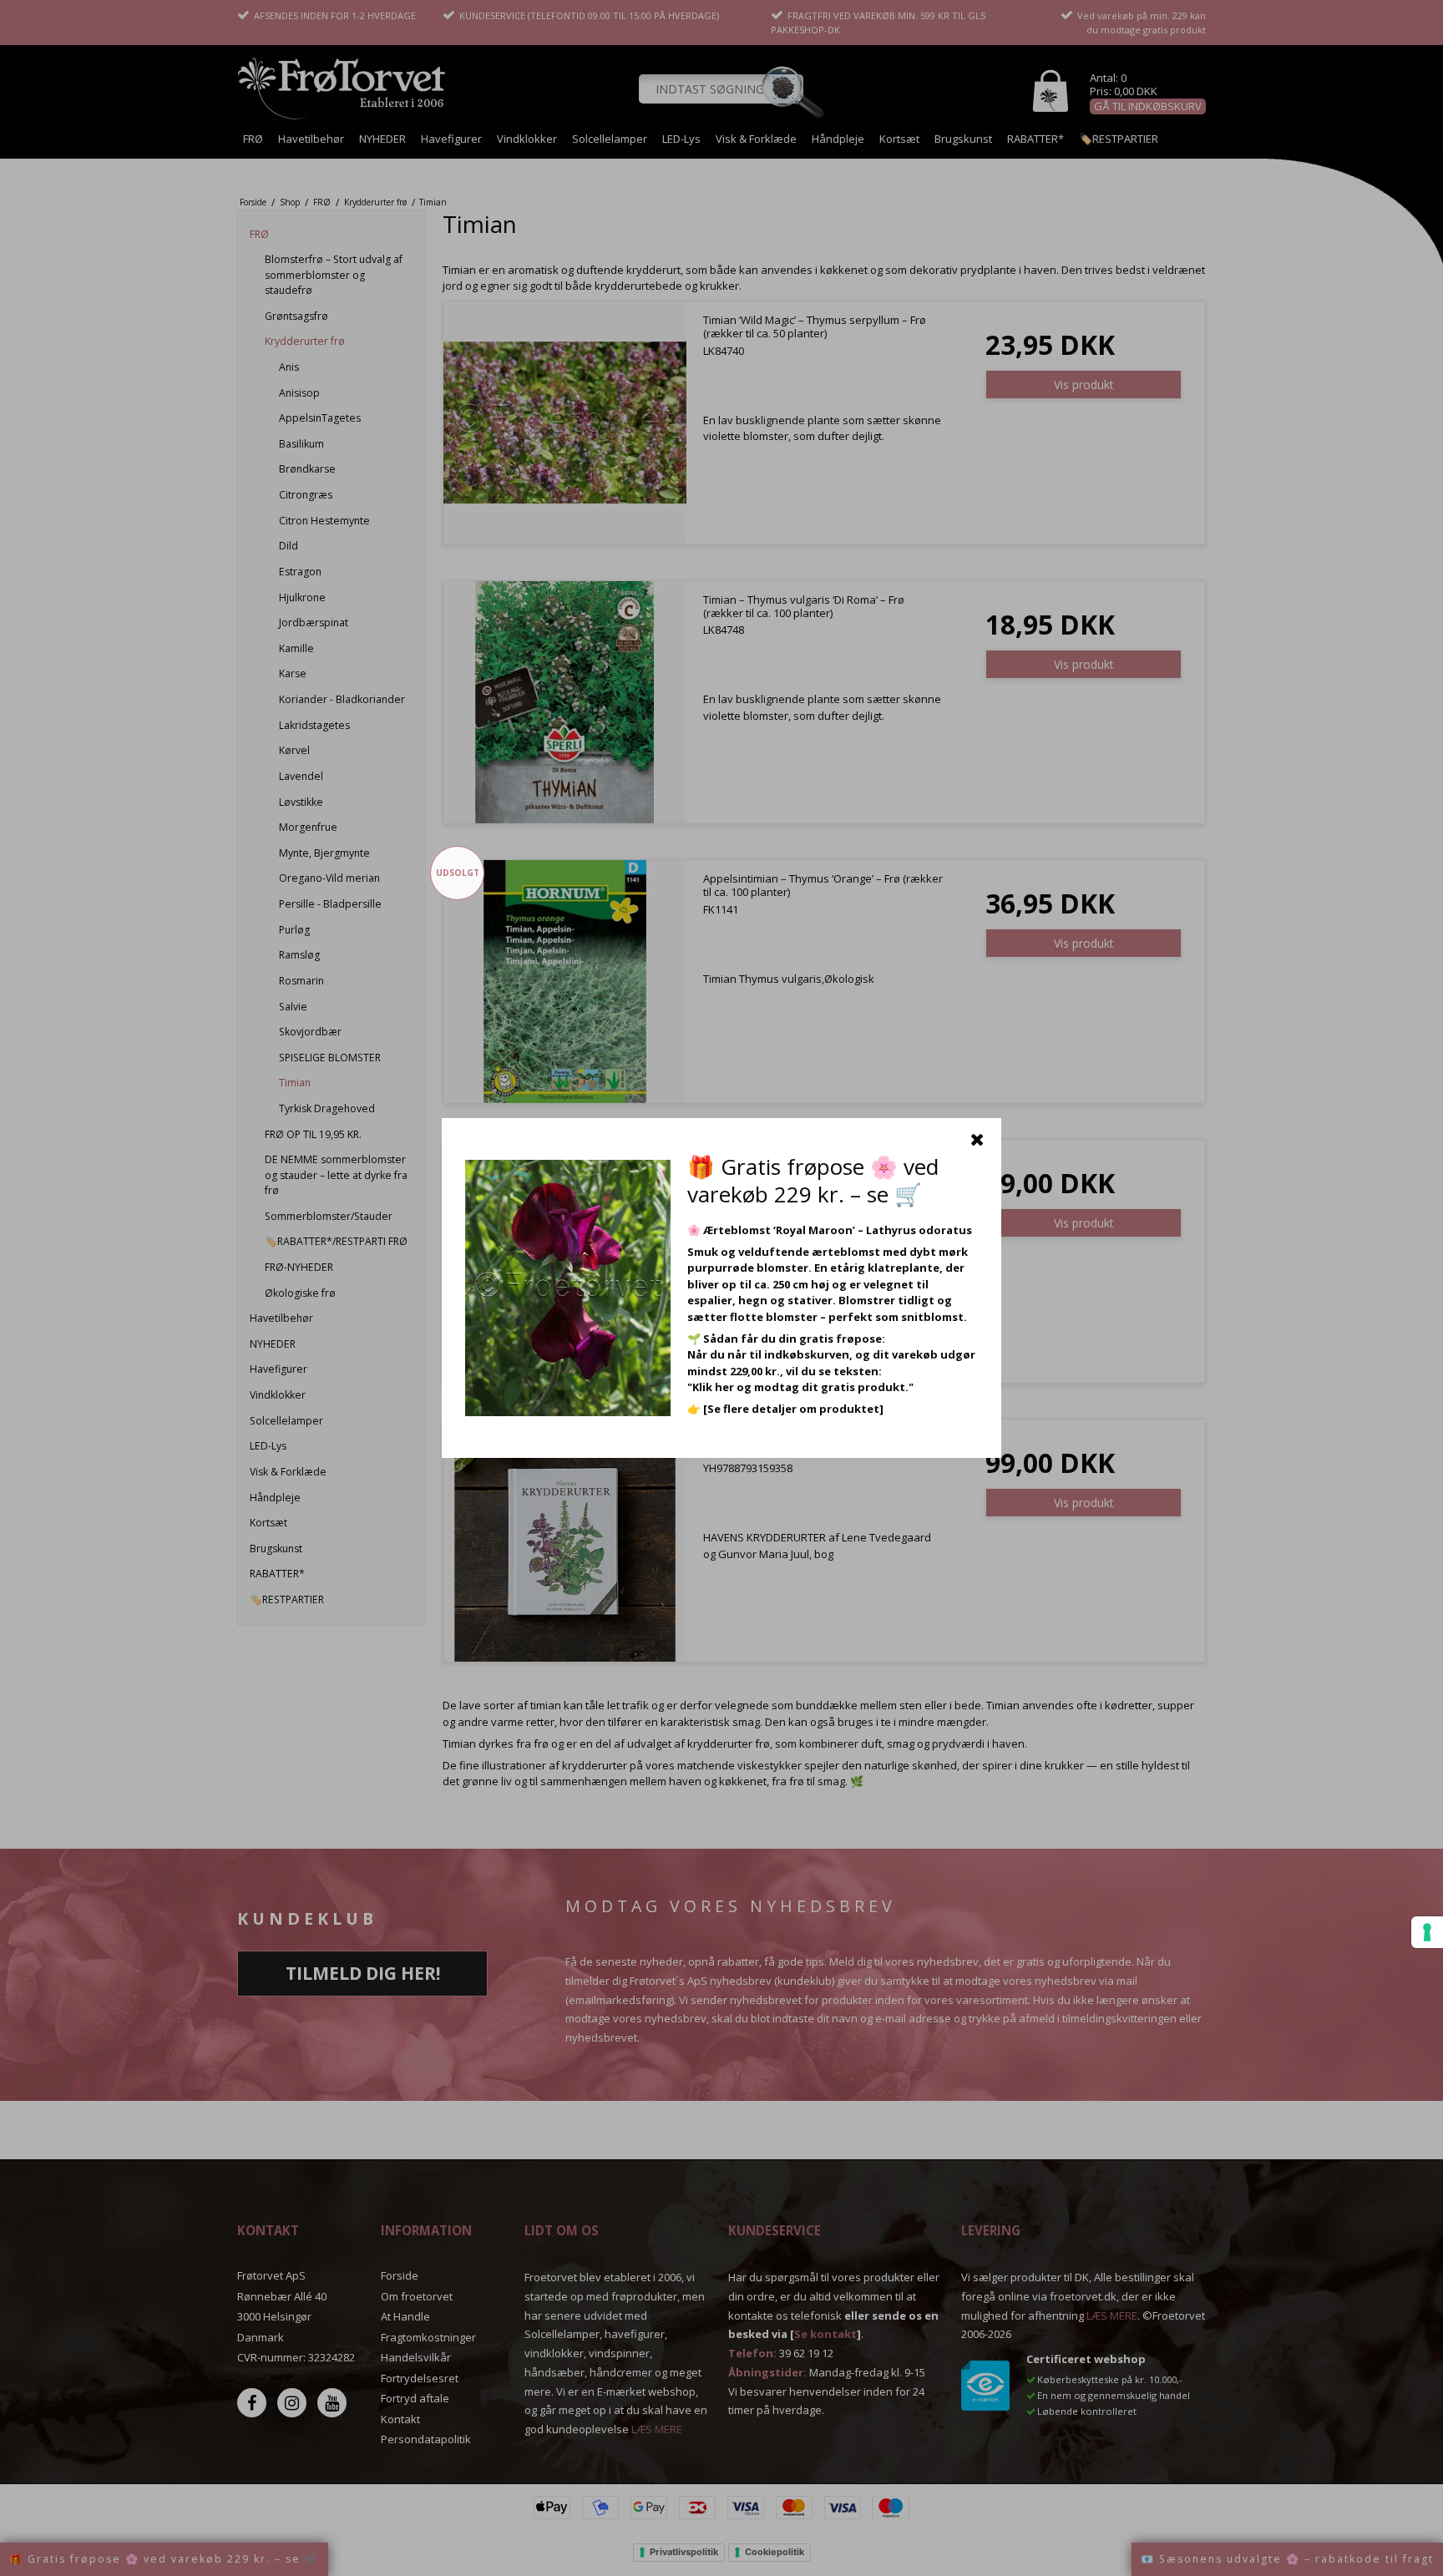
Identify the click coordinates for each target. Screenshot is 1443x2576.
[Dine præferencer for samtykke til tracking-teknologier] (1427, 1932)
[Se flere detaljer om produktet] (793, 1409)
